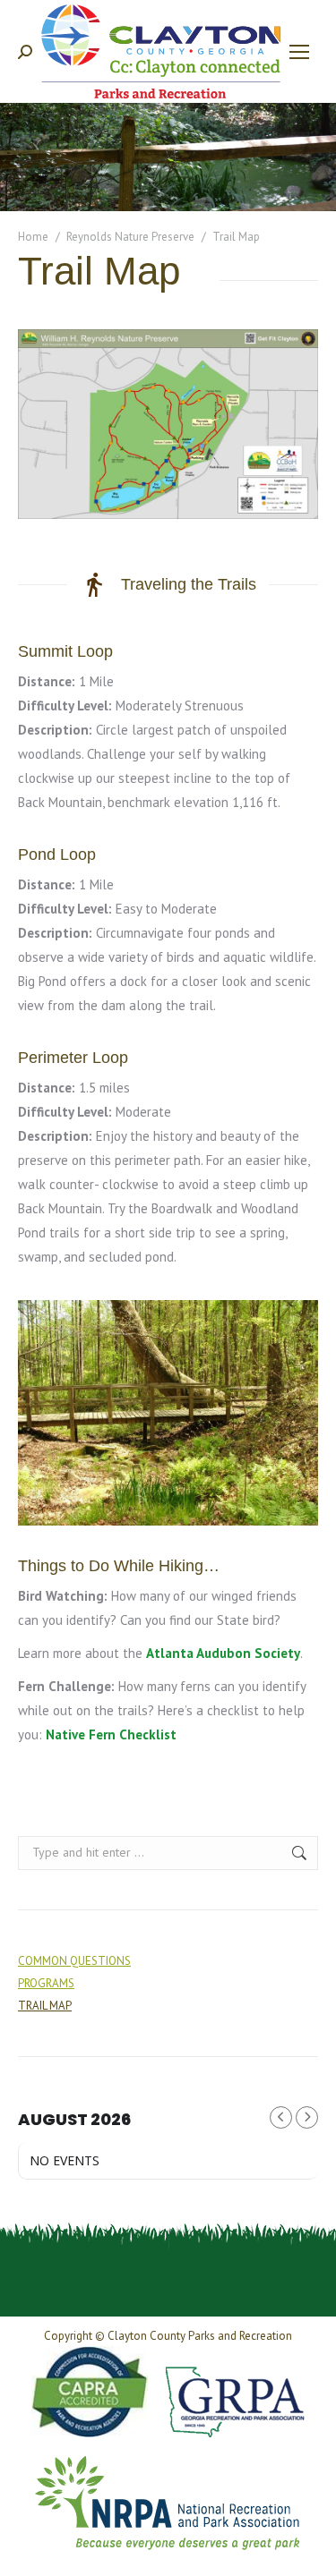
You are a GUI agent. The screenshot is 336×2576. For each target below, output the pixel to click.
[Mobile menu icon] (299, 52)
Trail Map (45, 2006)
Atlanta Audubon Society (223, 1653)
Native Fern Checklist (111, 1734)
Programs (46, 1983)
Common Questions (74, 1961)
